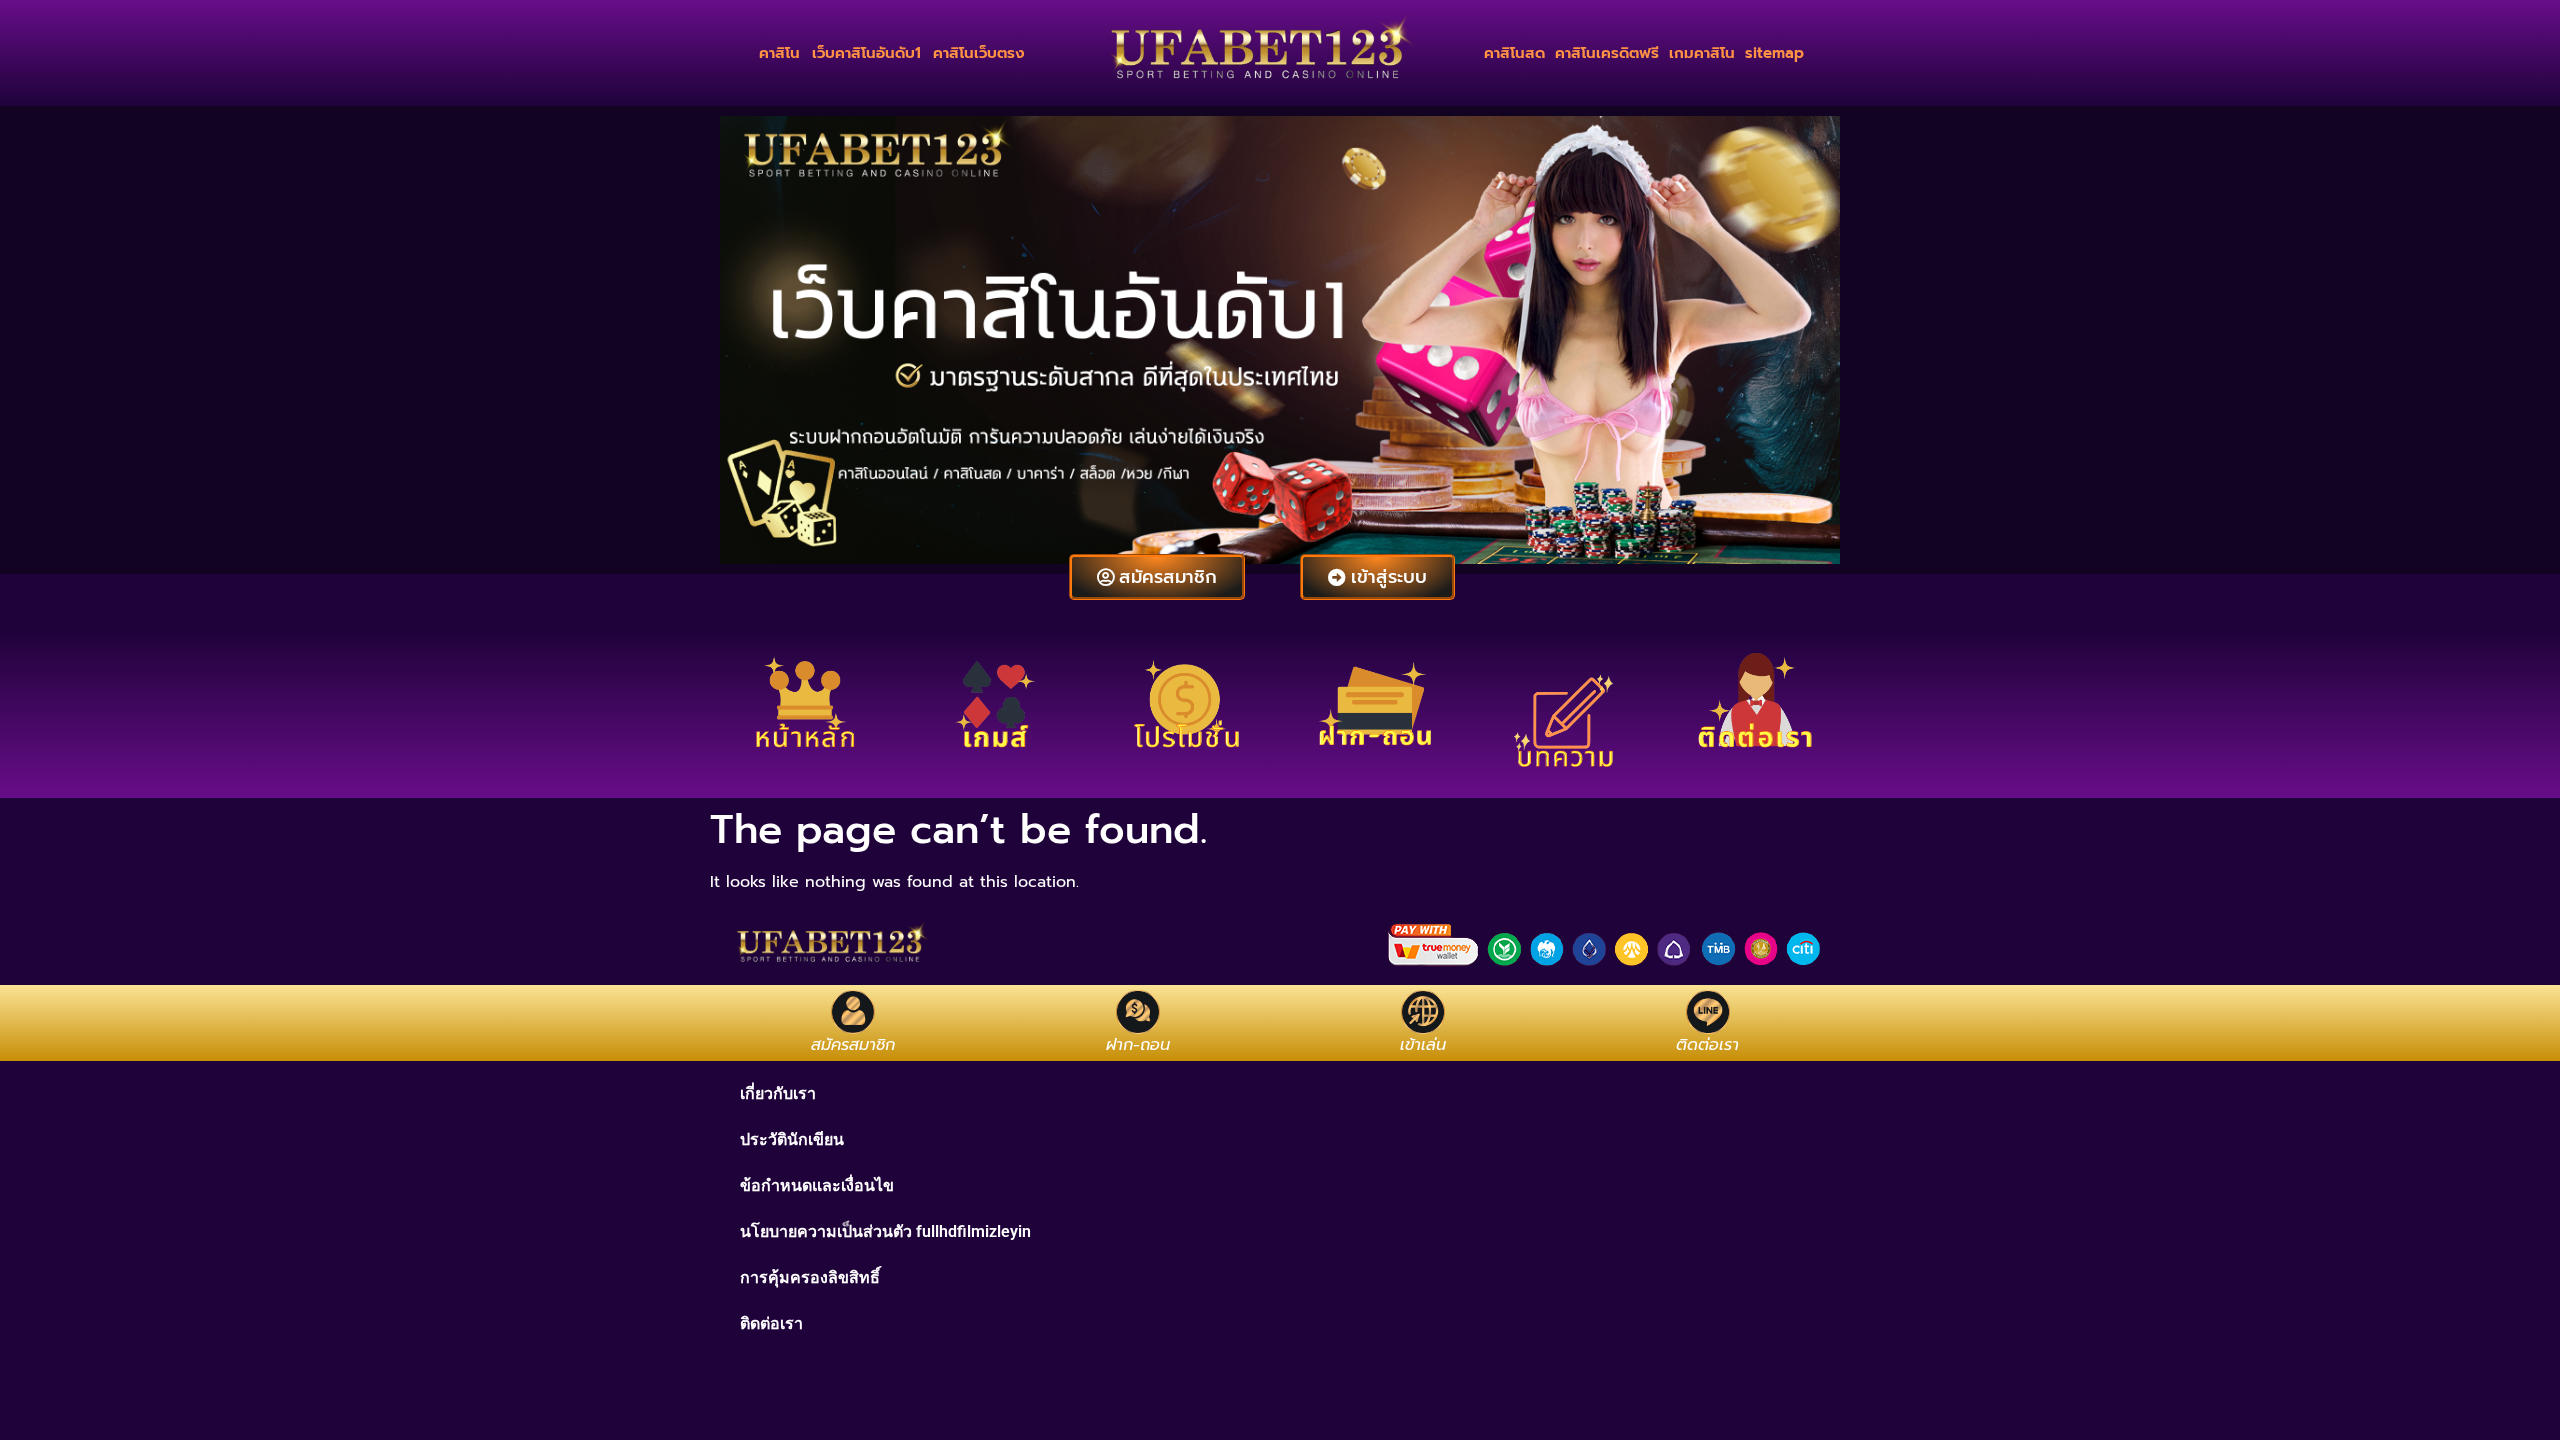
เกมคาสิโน (1702, 53)
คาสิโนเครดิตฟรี (1607, 53)
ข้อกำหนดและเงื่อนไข (817, 1185)
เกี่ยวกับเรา (778, 1093)
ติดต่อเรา (771, 1323)
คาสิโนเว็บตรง (979, 53)
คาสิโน (779, 53)
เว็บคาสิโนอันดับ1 (866, 53)
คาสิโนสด (1514, 53)
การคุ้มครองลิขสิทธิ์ (810, 1277)
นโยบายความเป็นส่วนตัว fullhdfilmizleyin (885, 1231)
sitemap (1774, 53)
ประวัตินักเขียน (792, 1139)
